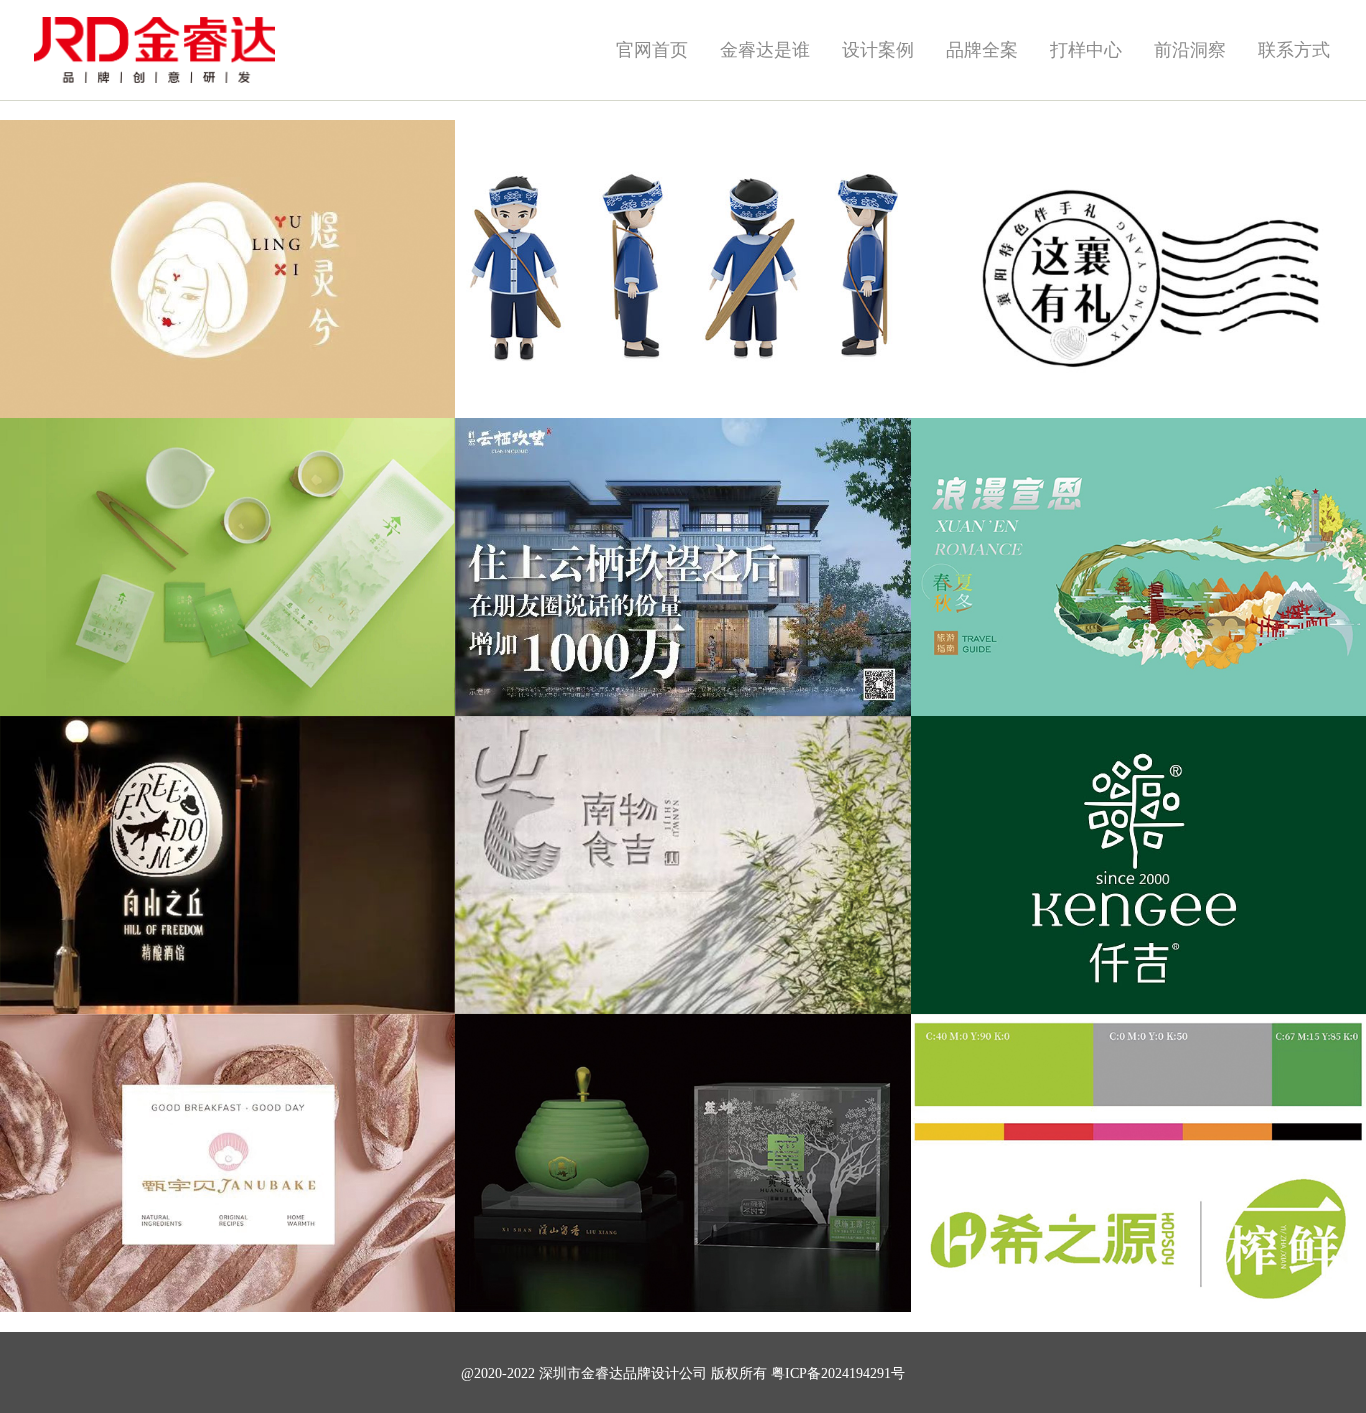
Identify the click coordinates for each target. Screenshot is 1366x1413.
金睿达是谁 (765, 50)
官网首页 (652, 50)
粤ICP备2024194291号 (838, 1373)
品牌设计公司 (665, 1373)
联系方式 (1294, 50)
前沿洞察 (1190, 50)
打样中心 (1086, 50)
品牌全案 (982, 50)
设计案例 (878, 50)
